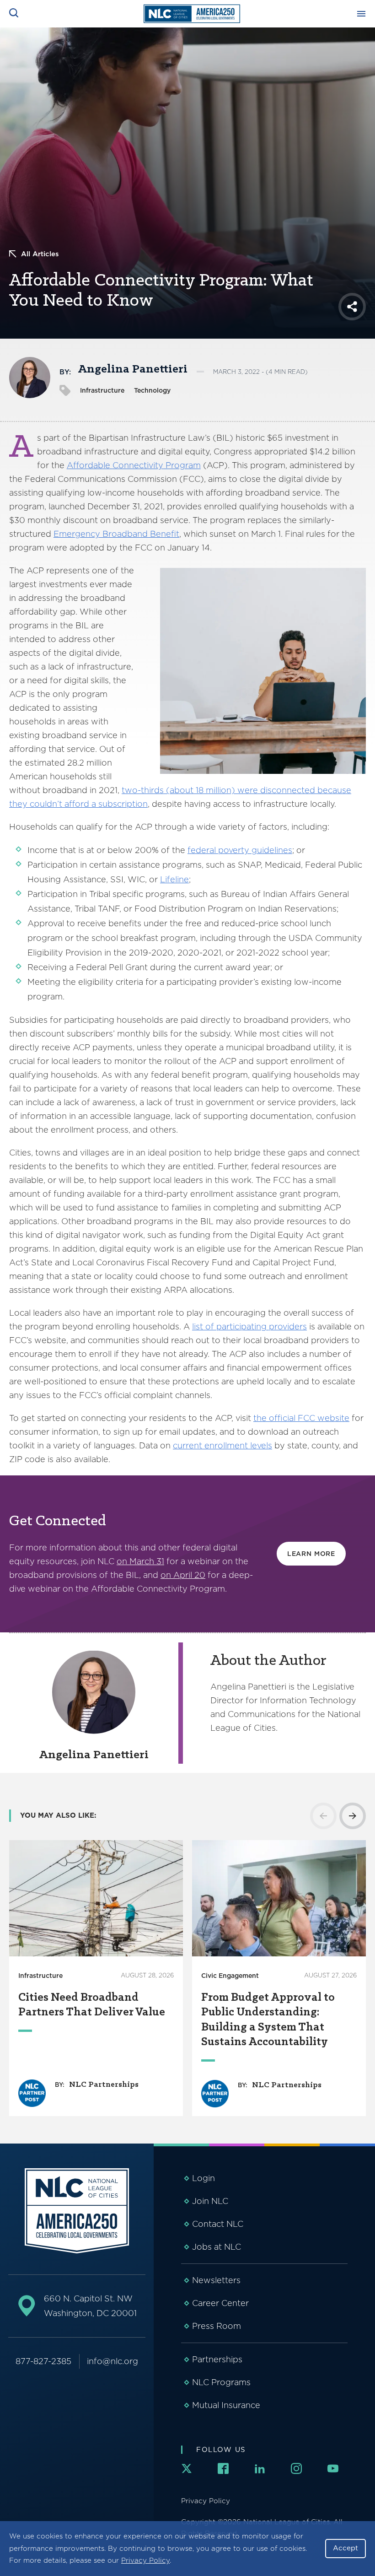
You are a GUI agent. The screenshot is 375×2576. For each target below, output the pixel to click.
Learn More (311, 1554)
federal (203, 850)
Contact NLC (218, 2224)
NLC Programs (221, 2382)
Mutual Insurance (226, 2405)
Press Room (217, 2326)
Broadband (125, 534)
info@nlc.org (112, 2361)
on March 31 (140, 1561)
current (187, 1445)
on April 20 (183, 1575)
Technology (152, 390)
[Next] (353, 1816)
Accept (346, 2548)
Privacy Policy (145, 2560)
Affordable (90, 465)
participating (241, 1326)
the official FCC (285, 1418)
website (333, 1418)
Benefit (163, 534)
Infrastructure (102, 390)
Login (204, 2178)
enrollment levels (237, 1445)
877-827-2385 (43, 2361)
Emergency (77, 534)
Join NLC (210, 2201)
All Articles (40, 254)
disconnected (288, 790)
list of (204, 1326)
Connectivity (138, 465)
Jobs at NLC (217, 2247)
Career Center (220, 2303)
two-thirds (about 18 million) (178, 790)
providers (288, 1326)
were (249, 790)
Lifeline (174, 879)
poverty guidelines (255, 850)
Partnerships (217, 2359)
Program (182, 465)
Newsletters (216, 2280)
